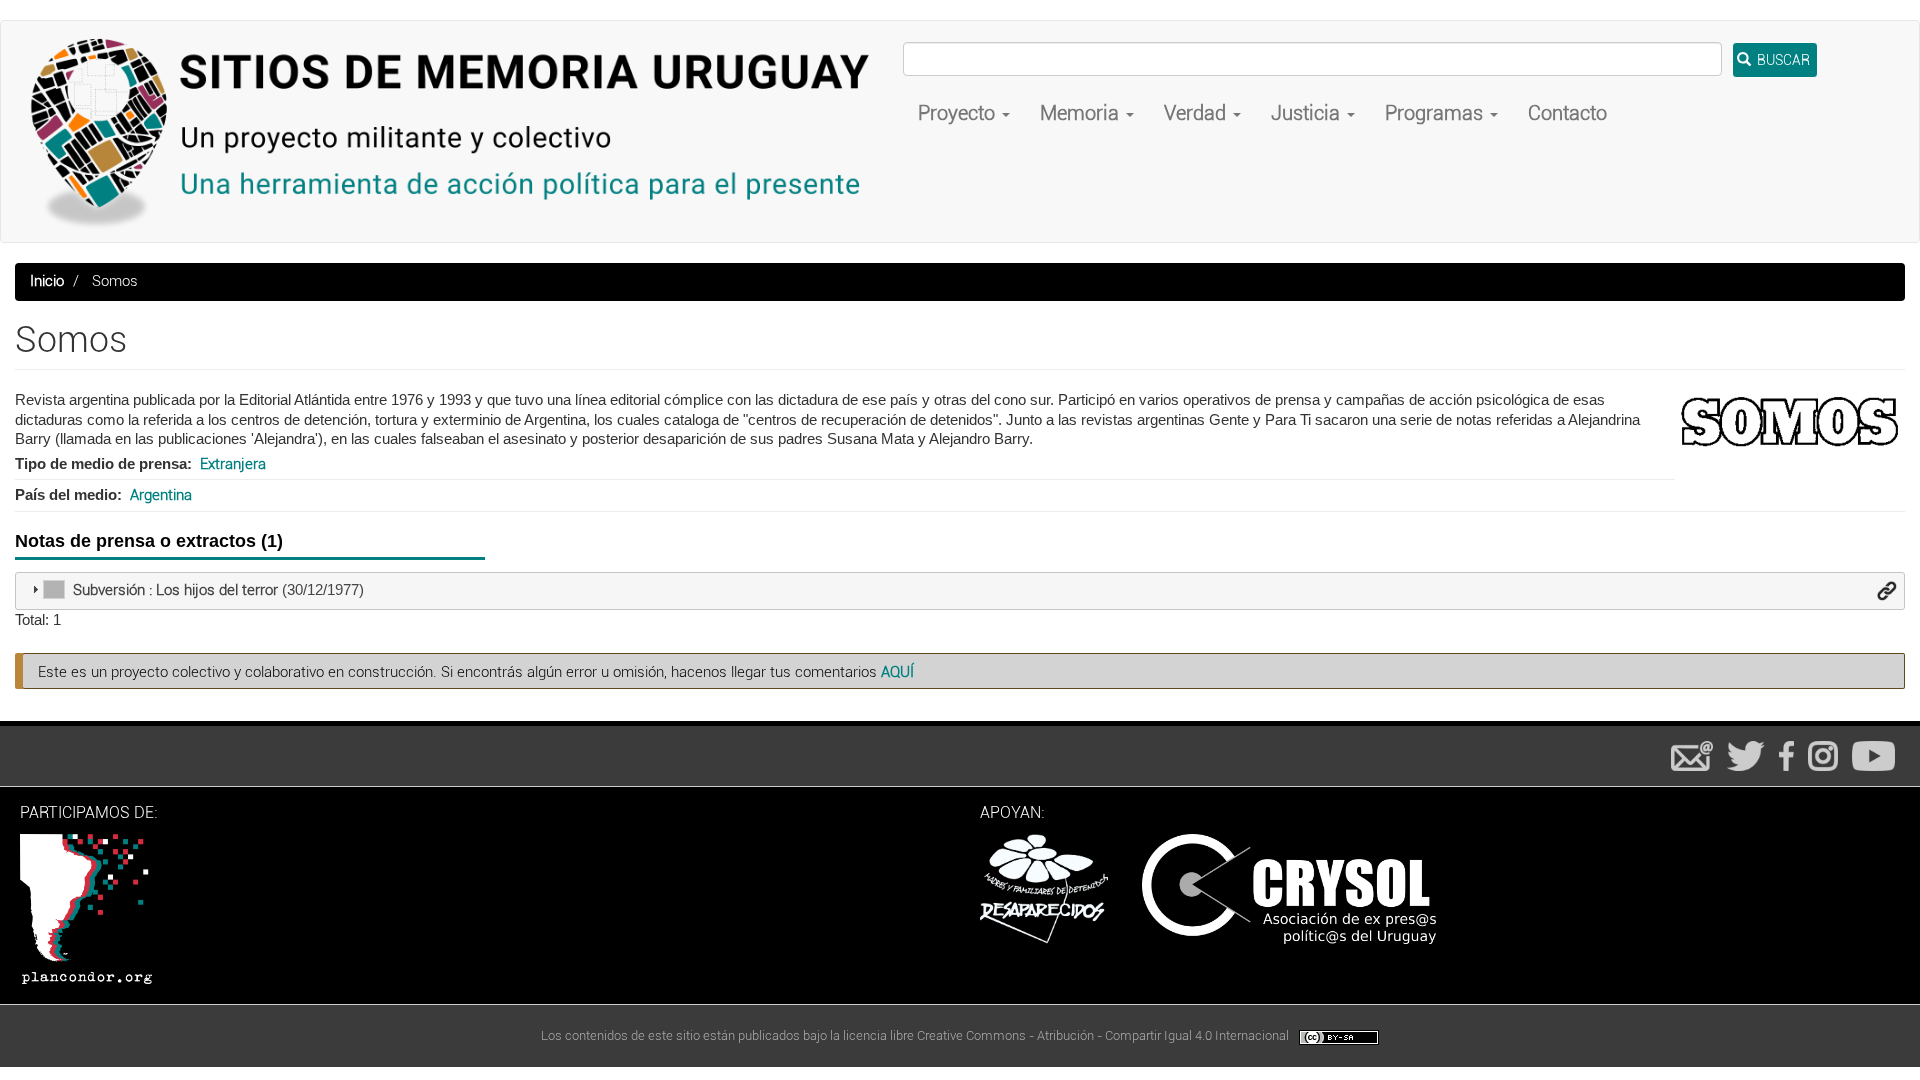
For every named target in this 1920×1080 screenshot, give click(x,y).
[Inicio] (459, 131)
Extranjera (233, 464)
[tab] (960, 591)
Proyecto (959, 113)
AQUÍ (897, 672)
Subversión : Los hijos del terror (175, 590)
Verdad (1197, 113)
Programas (1436, 113)
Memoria (1082, 113)
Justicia (1308, 113)
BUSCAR (1782, 60)
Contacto (1567, 113)
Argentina (161, 495)
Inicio (47, 281)
